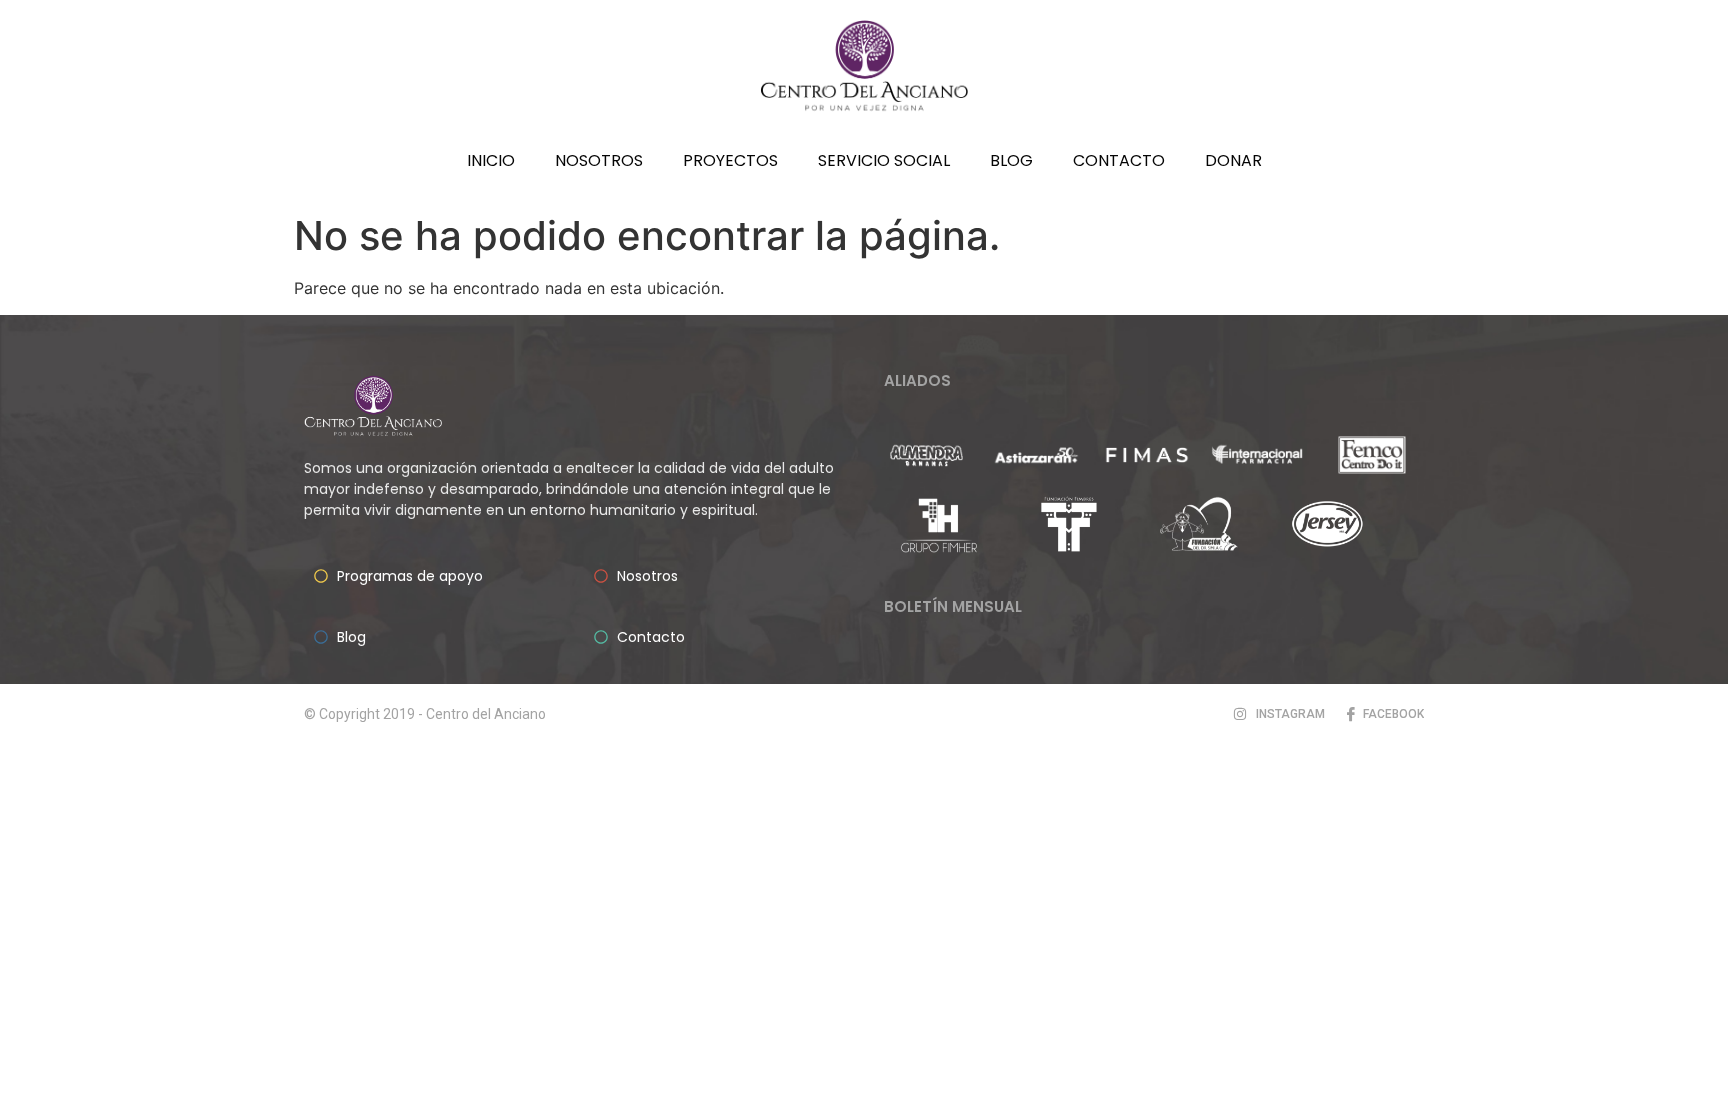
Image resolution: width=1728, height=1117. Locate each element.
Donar (1233, 160)
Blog (1011, 160)
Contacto (1119, 160)
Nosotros (599, 160)
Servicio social (884, 160)
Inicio (491, 160)
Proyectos (730, 160)
